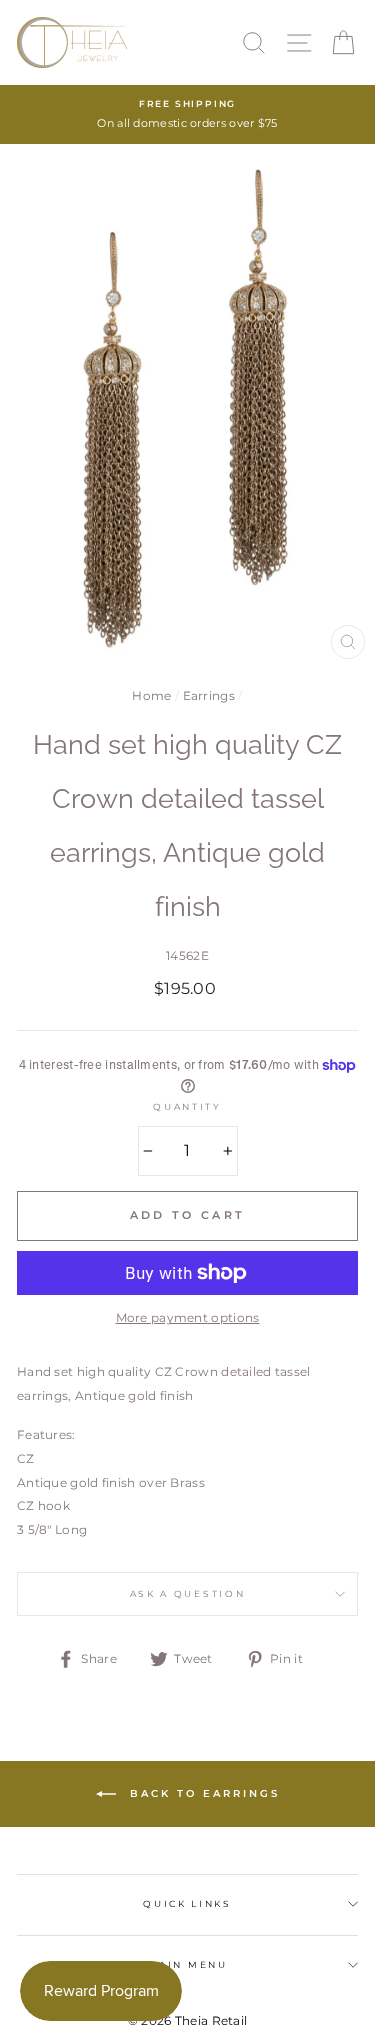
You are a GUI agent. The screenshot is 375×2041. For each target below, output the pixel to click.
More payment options (188, 1317)
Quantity (187, 1106)
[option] (187, 114)
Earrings (209, 695)
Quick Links (187, 1903)
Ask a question (188, 1593)
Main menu (187, 1964)
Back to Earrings (202, 1792)
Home (151, 695)
